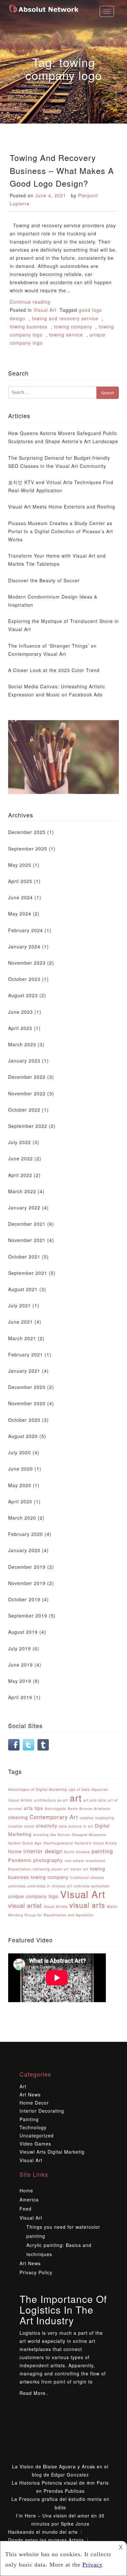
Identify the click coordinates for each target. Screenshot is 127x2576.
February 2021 (26, 1354)
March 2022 (22, 1191)
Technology (33, 2127)
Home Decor (34, 2103)
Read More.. (34, 2393)
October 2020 (24, 1420)
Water (112, 1906)
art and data (95, 1800)
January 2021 (24, 1371)
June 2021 (21, 1322)
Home (15, 1851)
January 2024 (24, 946)
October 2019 (24, 1599)
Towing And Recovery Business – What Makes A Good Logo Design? (62, 170)
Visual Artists (56, 1906)
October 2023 (24, 979)
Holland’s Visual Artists (96, 1843)
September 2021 (28, 1273)
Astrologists (55, 1809)
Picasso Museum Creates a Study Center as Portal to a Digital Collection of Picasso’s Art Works (61, 531)
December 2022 (27, 1077)
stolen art (79, 1869)
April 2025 (20, 881)
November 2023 (27, 963)
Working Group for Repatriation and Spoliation (51, 1915)
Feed (26, 2209)
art (76, 1797)
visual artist (25, 1905)
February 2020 (26, 1534)
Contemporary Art (54, 1817)
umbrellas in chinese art (50, 1886)
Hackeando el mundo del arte (43, 2532)
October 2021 (24, 1257)
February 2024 (26, 930)
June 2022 (21, 1158)
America (29, 2200)
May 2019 (20, 1681)
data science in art (76, 1826)
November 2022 (27, 1093)
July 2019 (20, 1648)
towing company (73, 326)
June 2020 (21, 1469)
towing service (66, 335)
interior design (43, 1851)
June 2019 (21, 1665)
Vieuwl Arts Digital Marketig (52, 2152)
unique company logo (33, 1896)
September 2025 (28, 849)
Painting (29, 2119)
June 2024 (21, 897)
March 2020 (22, 1518)
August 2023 (23, 995)
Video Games (35, 2144)
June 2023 (21, 1012)
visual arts (87, 1905)
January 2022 (24, 1208)
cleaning (18, 1817)
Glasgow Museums (89, 1835)
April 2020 (20, 1501)
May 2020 (20, 1485)
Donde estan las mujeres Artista (46, 2540)
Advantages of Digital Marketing (38, 1789)
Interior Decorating (42, 2111)
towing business (29, 326)
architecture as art (51, 1800)
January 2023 (24, 1061)
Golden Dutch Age (25, 1843)
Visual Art (45, 310)
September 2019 (28, 1616)
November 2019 (27, 1583)
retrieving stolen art (51, 1869)
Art (23, 2086)
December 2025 (27, 832)
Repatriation (20, 1869)
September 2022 (28, 1126)
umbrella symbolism (92, 1886)
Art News (30, 2094)
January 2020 (24, 1550)
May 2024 (20, 914)
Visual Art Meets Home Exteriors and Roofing (62, 507)
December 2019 (27, 1567)
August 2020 (23, 1436)
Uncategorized (37, 2135)
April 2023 (20, 1028)
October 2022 (24, 1110)
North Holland (77, 1852)
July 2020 (20, 1452)
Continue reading (30, 302)
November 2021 (27, 1240)
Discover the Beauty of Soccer (44, 580)
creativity (47, 1826)
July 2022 (20, 1142)
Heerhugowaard (58, 1843)
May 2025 (20, 865)
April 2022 (20, 1175)
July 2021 (20, 1305)
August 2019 (23, 1632)
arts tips (33, 1808)
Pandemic (20, 1860)
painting (102, 1851)
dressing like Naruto (52, 1835)
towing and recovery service (65, 318)
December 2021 (27, 1224)
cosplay (87, 1818)
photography (48, 1860)
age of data (79, 1789)
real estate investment (85, 1861)
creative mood (21, 1826)
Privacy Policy (36, 2272)
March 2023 (22, 1044)
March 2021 (22, 1338)
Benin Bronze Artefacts (89, 1809)
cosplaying (105, 1818)
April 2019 (20, 1697)
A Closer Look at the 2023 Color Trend (54, 670)
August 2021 (23, 1289)
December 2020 (27, 1387)
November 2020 (27, 1403)
